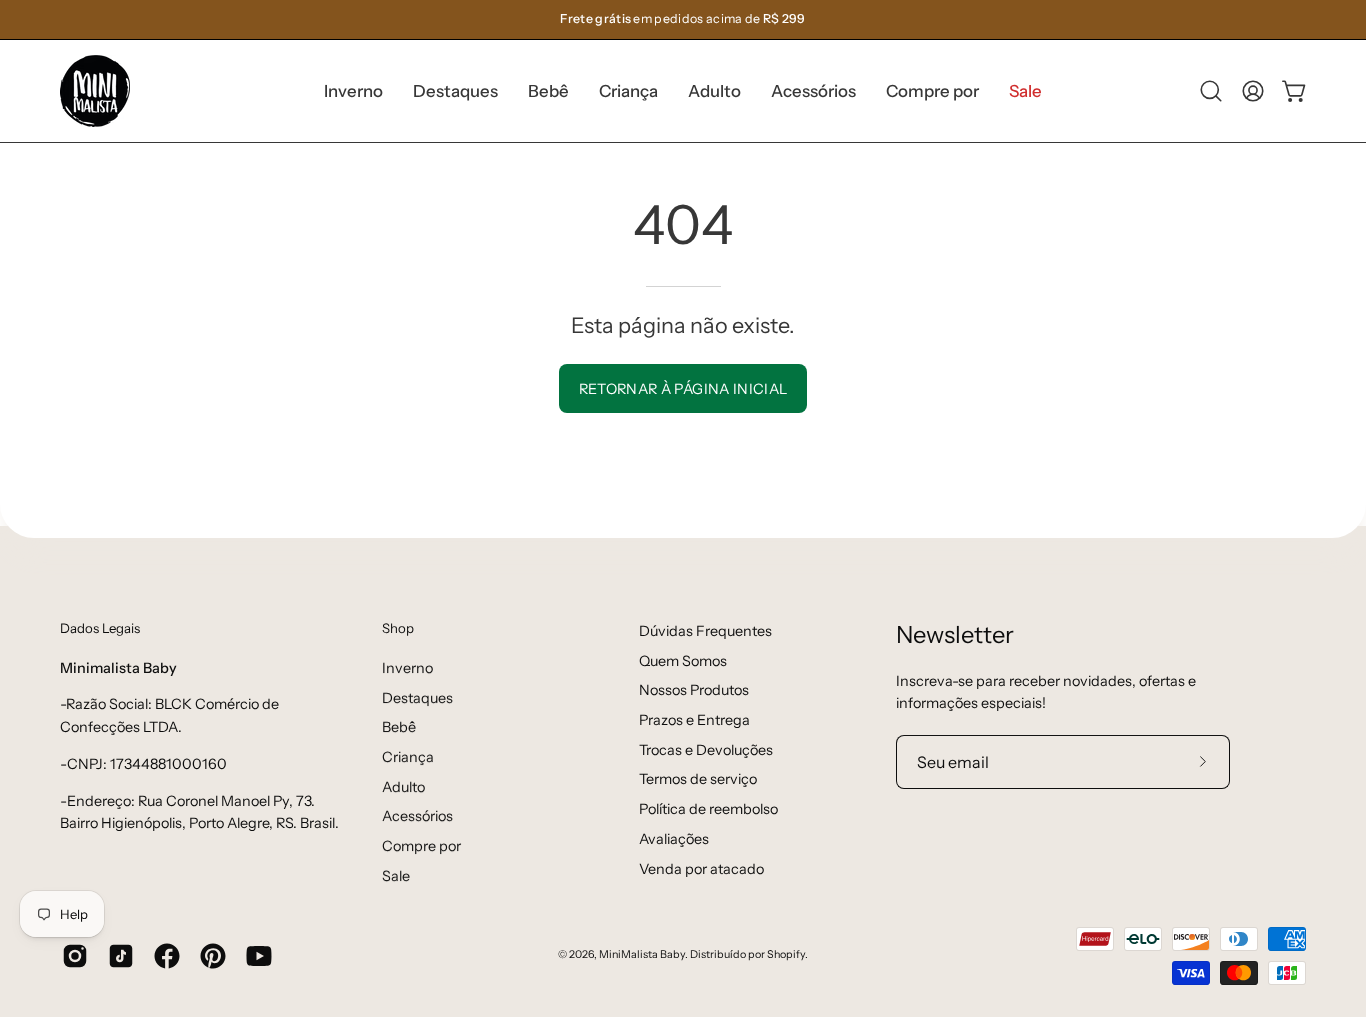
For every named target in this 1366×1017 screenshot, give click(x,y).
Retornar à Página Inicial (683, 389)
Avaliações (674, 839)
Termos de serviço (698, 779)
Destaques (417, 697)
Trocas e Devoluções (706, 750)
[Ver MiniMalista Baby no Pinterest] (213, 956)
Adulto (403, 786)
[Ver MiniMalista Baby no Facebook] (167, 956)
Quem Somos (683, 661)
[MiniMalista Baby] (95, 91)
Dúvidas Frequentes (705, 631)
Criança (408, 757)
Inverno (407, 668)
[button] (455, 91)
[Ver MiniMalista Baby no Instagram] (75, 956)
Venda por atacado (701, 869)
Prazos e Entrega (694, 720)
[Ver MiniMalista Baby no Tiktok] (121, 956)
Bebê (399, 727)
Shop (398, 628)
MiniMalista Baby (642, 954)
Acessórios (417, 816)
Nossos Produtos (694, 690)
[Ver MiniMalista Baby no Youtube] (259, 956)
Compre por (421, 846)
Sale (396, 875)
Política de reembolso (708, 809)
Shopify (786, 954)
